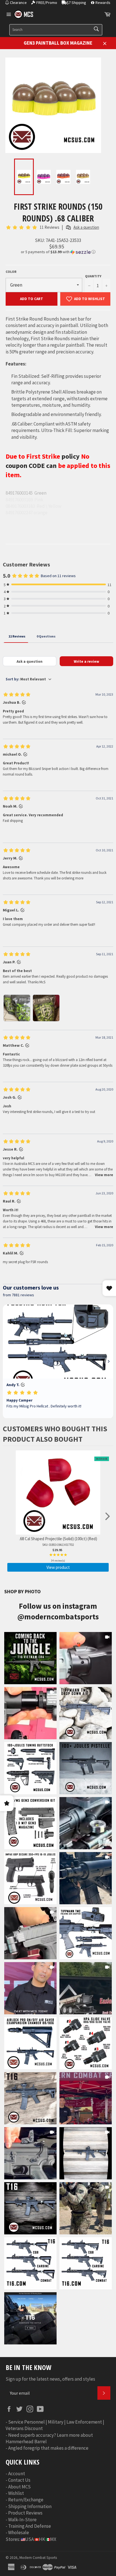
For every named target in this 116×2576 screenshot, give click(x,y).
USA (29, 2539)
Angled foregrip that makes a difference (48, 2448)
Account (17, 2474)
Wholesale (19, 2532)
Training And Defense (30, 2526)
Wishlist (16, 2493)
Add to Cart (32, 299)
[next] (108, 1517)
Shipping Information (30, 2506)
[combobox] (56, 30)
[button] (58, 252)
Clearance (18, 3)
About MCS (19, 2487)
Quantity (93, 276)
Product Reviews (25, 2513)
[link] (30, 1658)
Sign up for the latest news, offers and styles (50, 2379)
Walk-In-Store (22, 2520)
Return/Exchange (26, 2500)
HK (42, 2539)
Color (11, 272)
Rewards (103, 3)
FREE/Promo (47, 3)
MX (53, 2539)
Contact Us (19, 2480)
